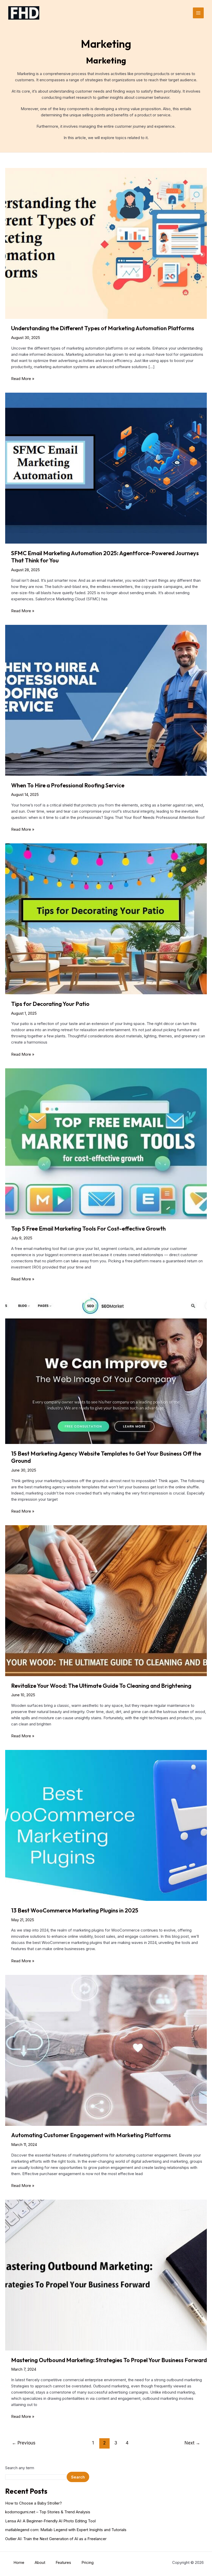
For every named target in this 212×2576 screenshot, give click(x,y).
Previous (24, 2443)
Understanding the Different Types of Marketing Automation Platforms (103, 328)
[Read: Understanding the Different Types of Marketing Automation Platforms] (106, 243)
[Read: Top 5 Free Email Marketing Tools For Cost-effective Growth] (106, 1143)
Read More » (23, 379)
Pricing (88, 2562)
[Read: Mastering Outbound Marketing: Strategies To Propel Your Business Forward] (106, 2275)
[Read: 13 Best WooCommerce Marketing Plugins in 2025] (106, 1825)
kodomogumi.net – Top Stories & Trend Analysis (48, 2512)
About (40, 2562)
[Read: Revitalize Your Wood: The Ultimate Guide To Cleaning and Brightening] (106, 1600)
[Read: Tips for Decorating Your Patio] (106, 919)
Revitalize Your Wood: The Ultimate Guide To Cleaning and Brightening (101, 1686)
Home (19, 2562)
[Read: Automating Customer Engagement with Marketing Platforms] (106, 2050)
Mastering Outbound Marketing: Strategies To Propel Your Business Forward (109, 2360)
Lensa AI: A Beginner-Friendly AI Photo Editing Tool (50, 2521)
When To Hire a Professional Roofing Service (68, 785)
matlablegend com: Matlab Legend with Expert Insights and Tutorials (66, 2530)
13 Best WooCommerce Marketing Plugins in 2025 (75, 1910)
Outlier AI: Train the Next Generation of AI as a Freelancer (56, 2539)
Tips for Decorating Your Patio (50, 1004)
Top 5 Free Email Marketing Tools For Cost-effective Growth (88, 1229)
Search (78, 2477)
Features (63, 2562)
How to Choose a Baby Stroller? (33, 2503)
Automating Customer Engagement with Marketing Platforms (91, 2135)
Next (192, 2443)
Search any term (20, 2468)
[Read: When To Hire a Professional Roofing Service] (106, 700)
